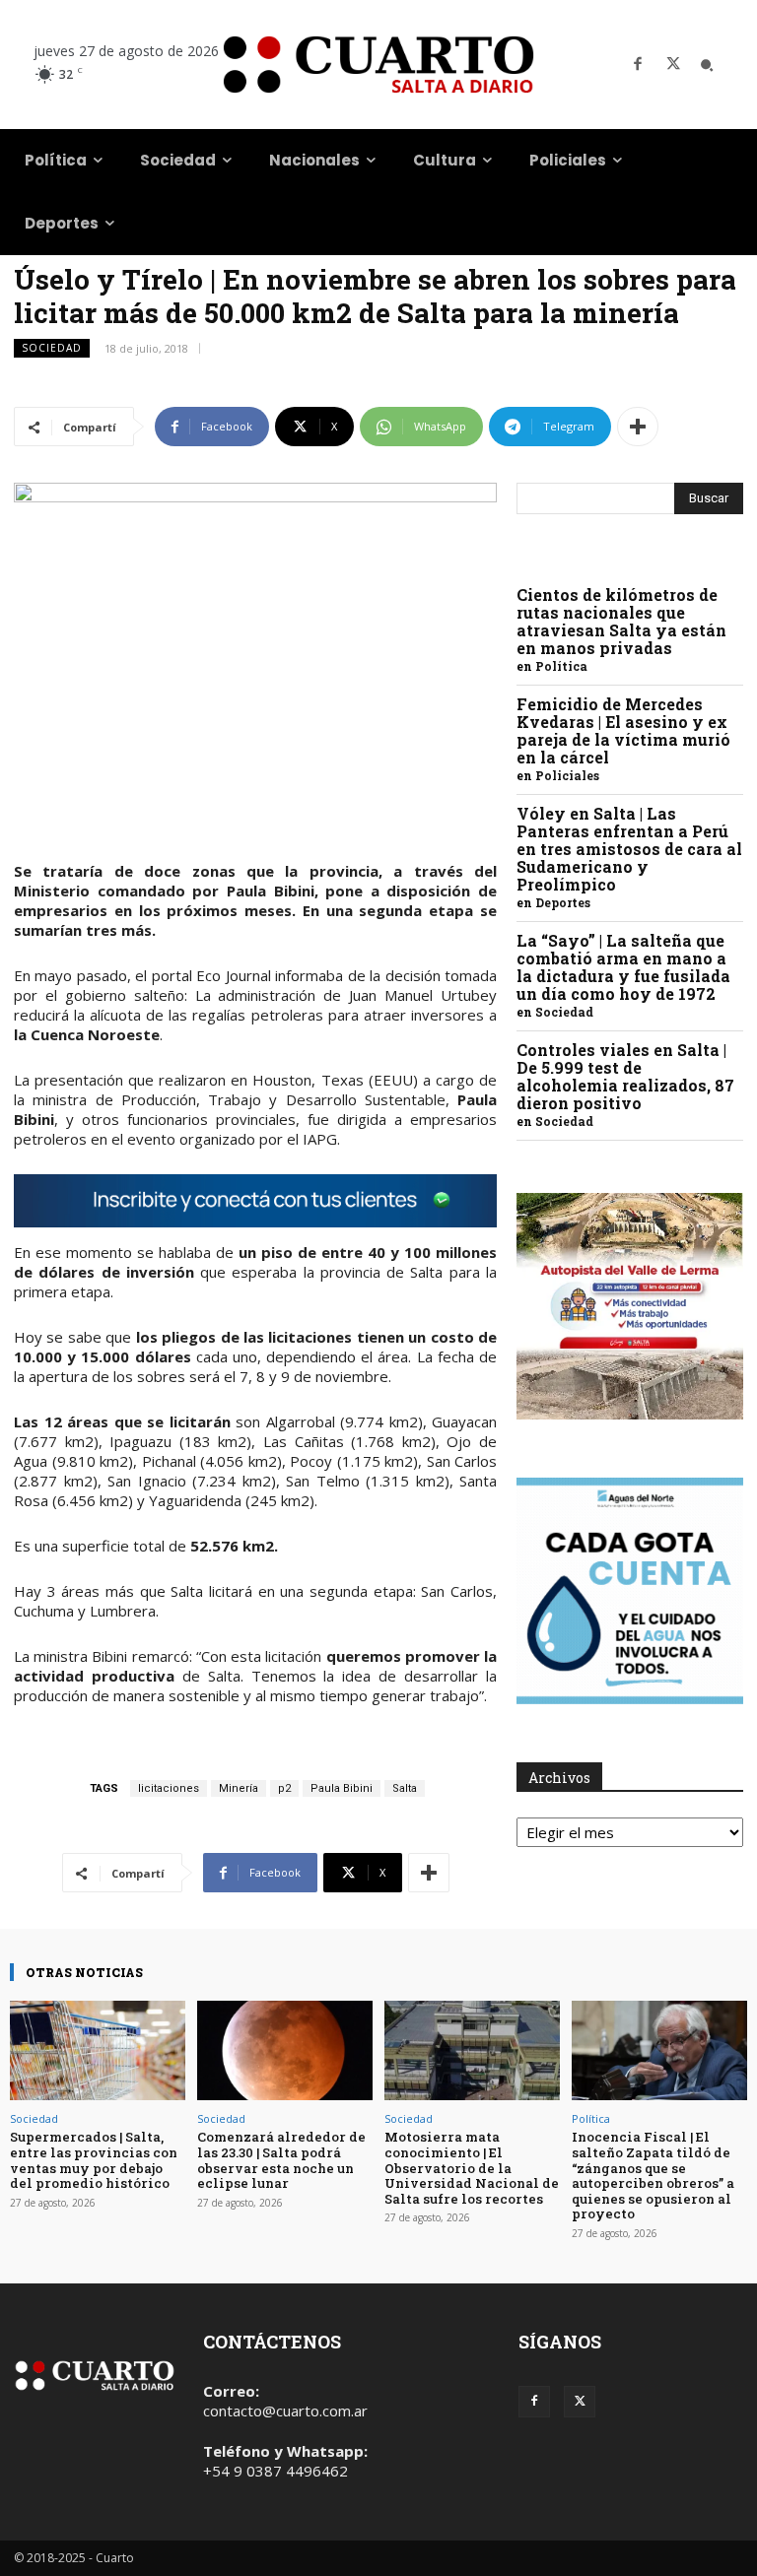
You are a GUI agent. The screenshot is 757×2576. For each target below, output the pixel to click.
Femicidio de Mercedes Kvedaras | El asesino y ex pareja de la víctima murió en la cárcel (623, 730)
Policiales (567, 775)
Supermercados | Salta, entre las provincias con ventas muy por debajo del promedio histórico (94, 2160)
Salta (405, 1788)
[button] (707, 65)
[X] (673, 65)
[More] (638, 427)
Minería (239, 1788)
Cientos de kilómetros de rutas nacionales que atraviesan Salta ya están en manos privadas (621, 621)
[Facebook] (638, 65)
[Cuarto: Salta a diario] (378, 65)
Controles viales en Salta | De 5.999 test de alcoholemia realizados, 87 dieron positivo (625, 1076)
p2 (284, 1788)
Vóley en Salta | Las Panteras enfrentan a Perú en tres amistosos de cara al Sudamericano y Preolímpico (629, 849)
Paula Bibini (342, 1788)
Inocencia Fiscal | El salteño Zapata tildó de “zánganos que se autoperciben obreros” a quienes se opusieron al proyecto (653, 2175)
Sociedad (52, 348)
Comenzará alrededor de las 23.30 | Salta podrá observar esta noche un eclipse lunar (281, 2160)
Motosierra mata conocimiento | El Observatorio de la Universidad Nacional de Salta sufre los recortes (472, 2167)
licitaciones (169, 1788)
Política (561, 666)
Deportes (563, 902)
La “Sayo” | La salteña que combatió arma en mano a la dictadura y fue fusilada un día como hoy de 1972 (623, 967)
